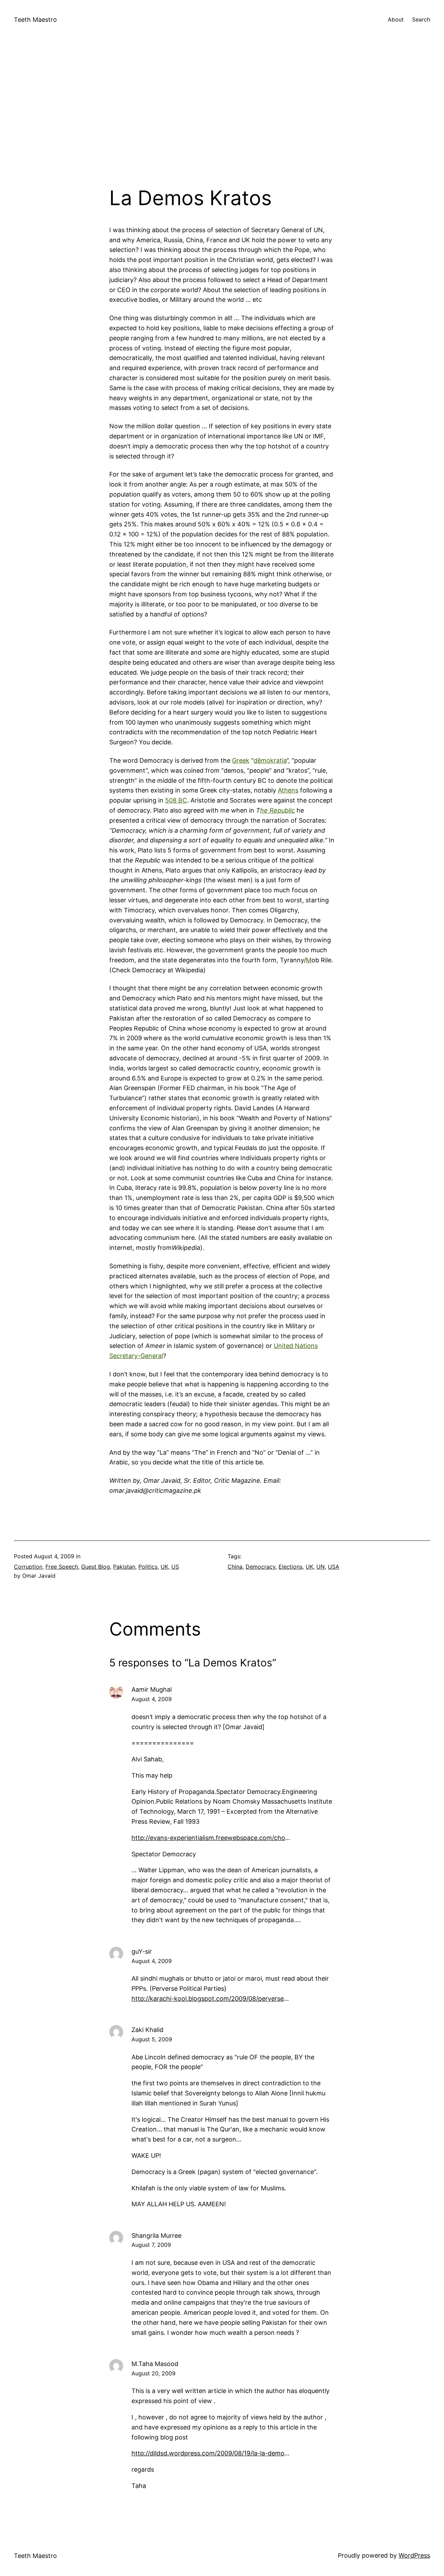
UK (164, 1567)
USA (334, 1567)
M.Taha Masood (155, 2364)
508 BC (176, 800)
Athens (288, 790)
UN (321, 1567)
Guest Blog (96, 1567)
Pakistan (124, 1567)
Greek (241, 760)
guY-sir (142, 1951)
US (175, 1567)
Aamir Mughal (152, 1689)
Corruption (28, 1567)
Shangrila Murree (156, 2236)
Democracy (261, 1567)
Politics (148, 1567)
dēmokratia (270, 760)
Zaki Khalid (147, 2030)
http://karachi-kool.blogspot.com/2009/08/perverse (208, 1999)
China (235, 1567)
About (396, 19)
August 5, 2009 (152, 2039)
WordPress (414, 2555)
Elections (291, 1567)
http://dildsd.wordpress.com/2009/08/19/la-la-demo (208, 2453)
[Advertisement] (222, 113)
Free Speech (62, 1567)
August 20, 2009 (153, 2373)
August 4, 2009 (152, 1699)
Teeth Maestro (35, 20)
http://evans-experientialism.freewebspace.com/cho (208, 1838)
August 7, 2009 (151, 2245)
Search (421, 19)
